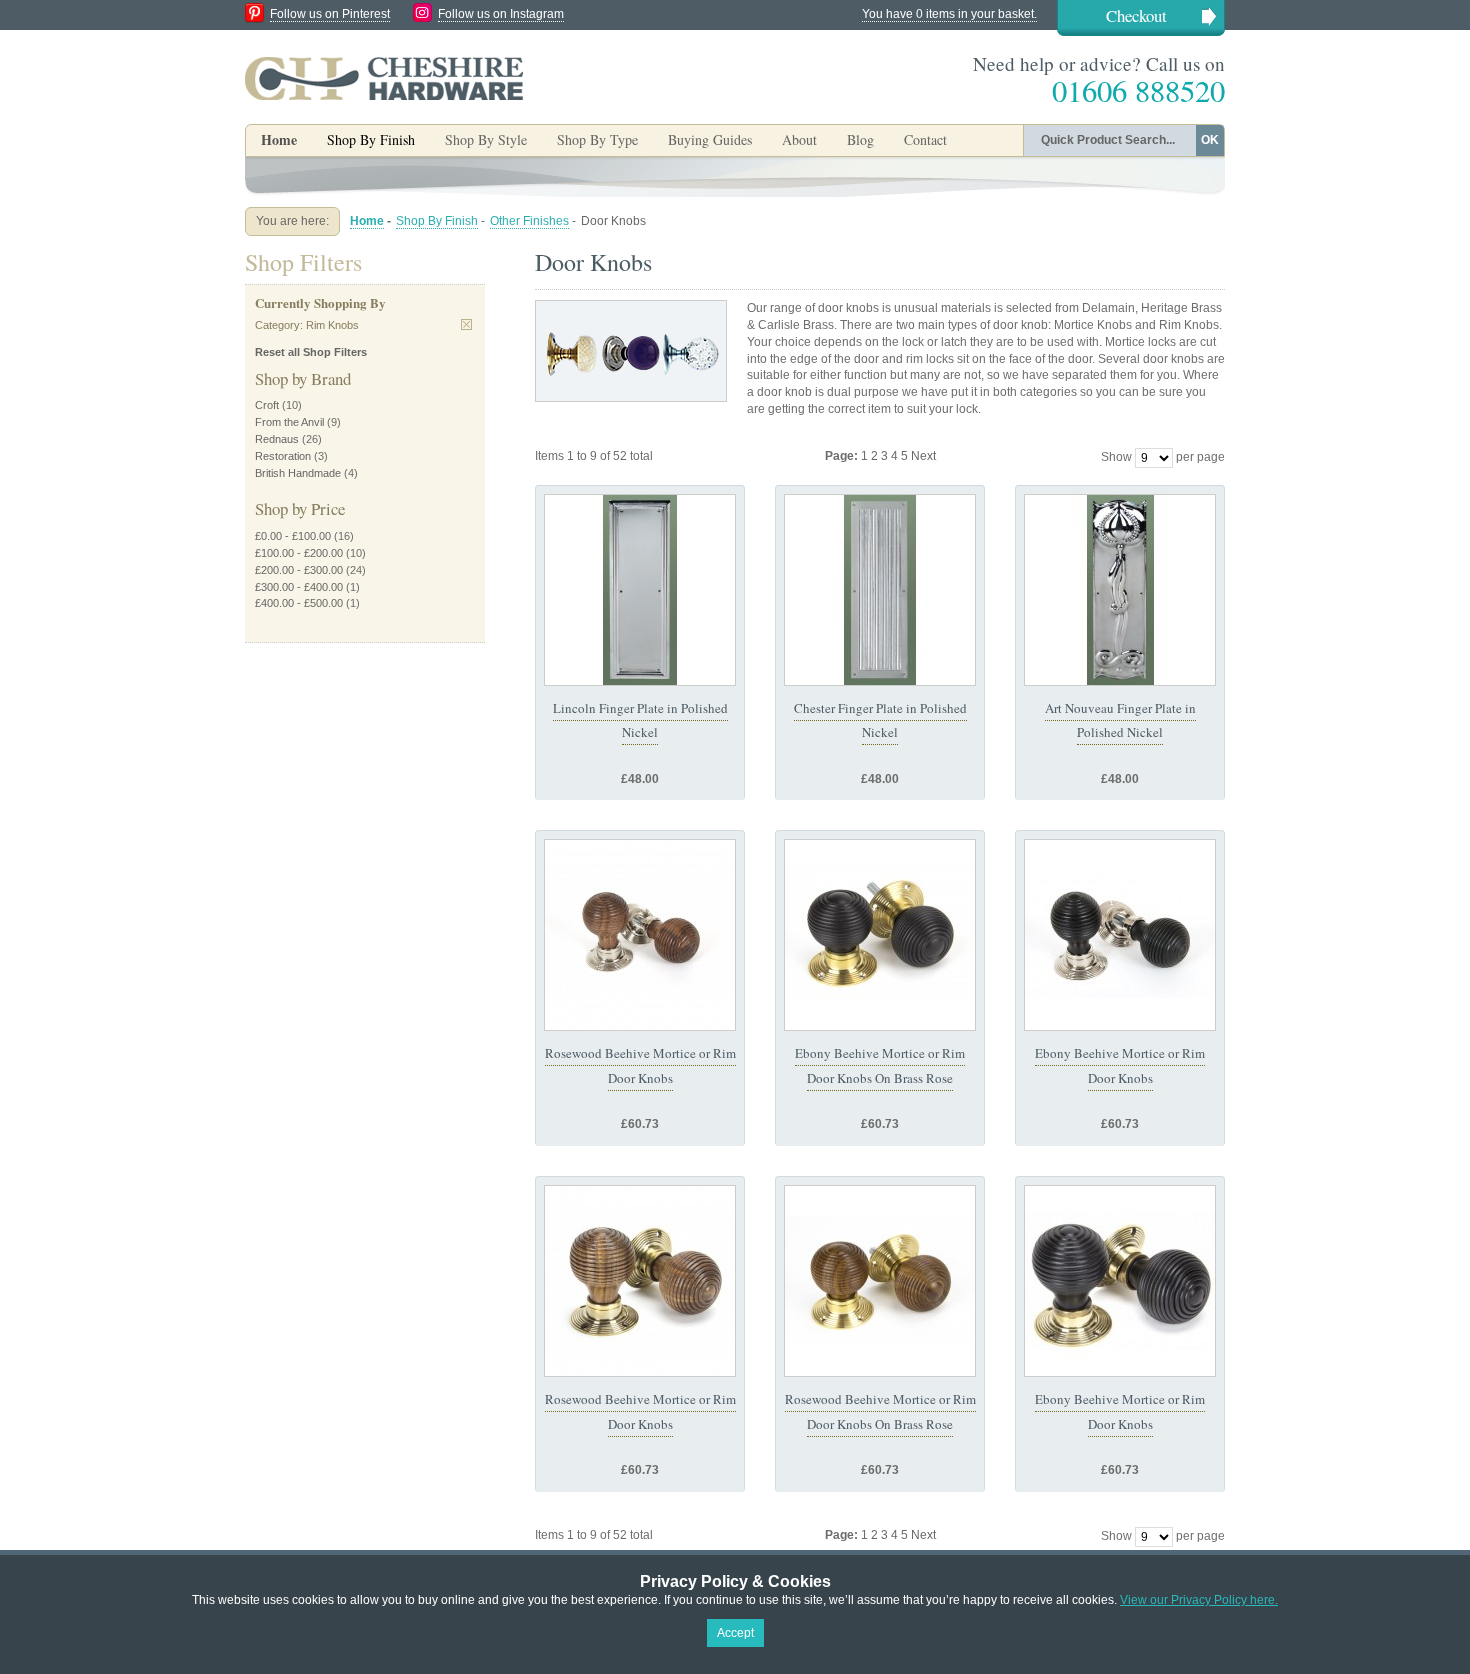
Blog (860, 139)
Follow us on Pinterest (330, 14)
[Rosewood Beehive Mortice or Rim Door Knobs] (640, 935)
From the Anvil (289, 422)
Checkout (1136, 15)
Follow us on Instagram (501, 14)
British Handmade (298, 473)
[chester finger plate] (880, 590)
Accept (735, 1633)
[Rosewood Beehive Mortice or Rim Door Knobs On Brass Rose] (880, 1281)
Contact (925, 139)
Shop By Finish (437, 221)
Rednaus (277, 439)
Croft (267, 405)
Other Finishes (529, 221)
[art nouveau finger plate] (1120, 590)
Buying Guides (710, 139)
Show (1116, 457)
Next (923, 456)
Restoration (283, 456)
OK (1210, 140)
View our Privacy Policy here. (1199, 1600)
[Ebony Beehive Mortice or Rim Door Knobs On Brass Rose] (880, 935)
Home (279, 139)
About (799, 139)
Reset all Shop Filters (311, 352)
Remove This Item (466, 324)
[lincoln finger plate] (640, 590)
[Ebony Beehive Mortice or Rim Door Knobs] (1120, 935)
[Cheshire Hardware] (384, 78)
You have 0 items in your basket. (949, 14)
